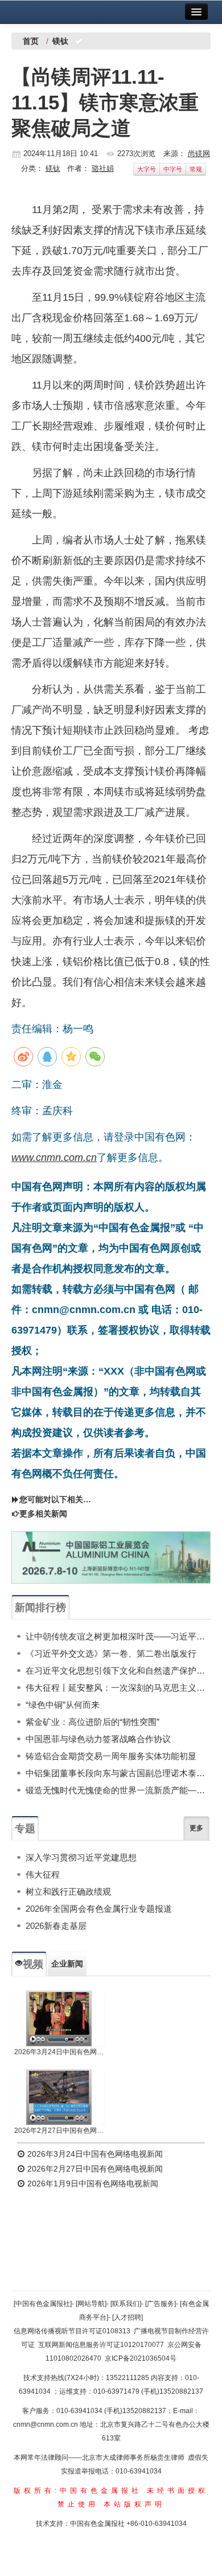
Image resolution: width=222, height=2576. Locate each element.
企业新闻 (67, 1964)
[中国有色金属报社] (43, 2304)
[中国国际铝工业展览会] (111, 1557)
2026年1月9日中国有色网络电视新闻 (92, 2184)
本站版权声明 (134, 2504)
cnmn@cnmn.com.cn (46, 2424)
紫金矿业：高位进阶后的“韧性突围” (92, 1722)
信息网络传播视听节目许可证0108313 (72, 2331)
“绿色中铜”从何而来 (63, 1705)
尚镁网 (199, 154)
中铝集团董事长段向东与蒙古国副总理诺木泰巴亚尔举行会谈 (118, 1773)
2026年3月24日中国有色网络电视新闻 (59, 2052)
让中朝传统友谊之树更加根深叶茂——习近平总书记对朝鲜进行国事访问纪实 (118, 1636)
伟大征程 (43, 1874)
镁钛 (53, 168)
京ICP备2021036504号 (141, 2358)
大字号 (147, 169)
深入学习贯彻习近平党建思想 (81, 1857)
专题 (25, 1829)
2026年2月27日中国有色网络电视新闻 (59, 2131)
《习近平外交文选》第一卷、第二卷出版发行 (111, 1653)
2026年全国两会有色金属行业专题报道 (99, 1909)
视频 (33, 1964)
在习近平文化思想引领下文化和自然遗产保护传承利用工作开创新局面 (118, 1671)
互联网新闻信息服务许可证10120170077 (101, 2345)
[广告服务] (161, 2304)
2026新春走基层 (56, 1926)
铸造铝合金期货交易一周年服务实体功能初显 (111, 1756)
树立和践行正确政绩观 (68, 1892)
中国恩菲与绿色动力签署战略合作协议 (98, 1739)
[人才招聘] (128, 2317)
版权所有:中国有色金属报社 (78, 2491)
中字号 (173, 169)
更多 (196, 1828)
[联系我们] (126, 2304)
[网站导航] (91, 2304)
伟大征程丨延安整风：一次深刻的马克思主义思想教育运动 (118, 1688)
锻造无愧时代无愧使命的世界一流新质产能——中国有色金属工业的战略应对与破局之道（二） (118, 1790)
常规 (196, 169)
